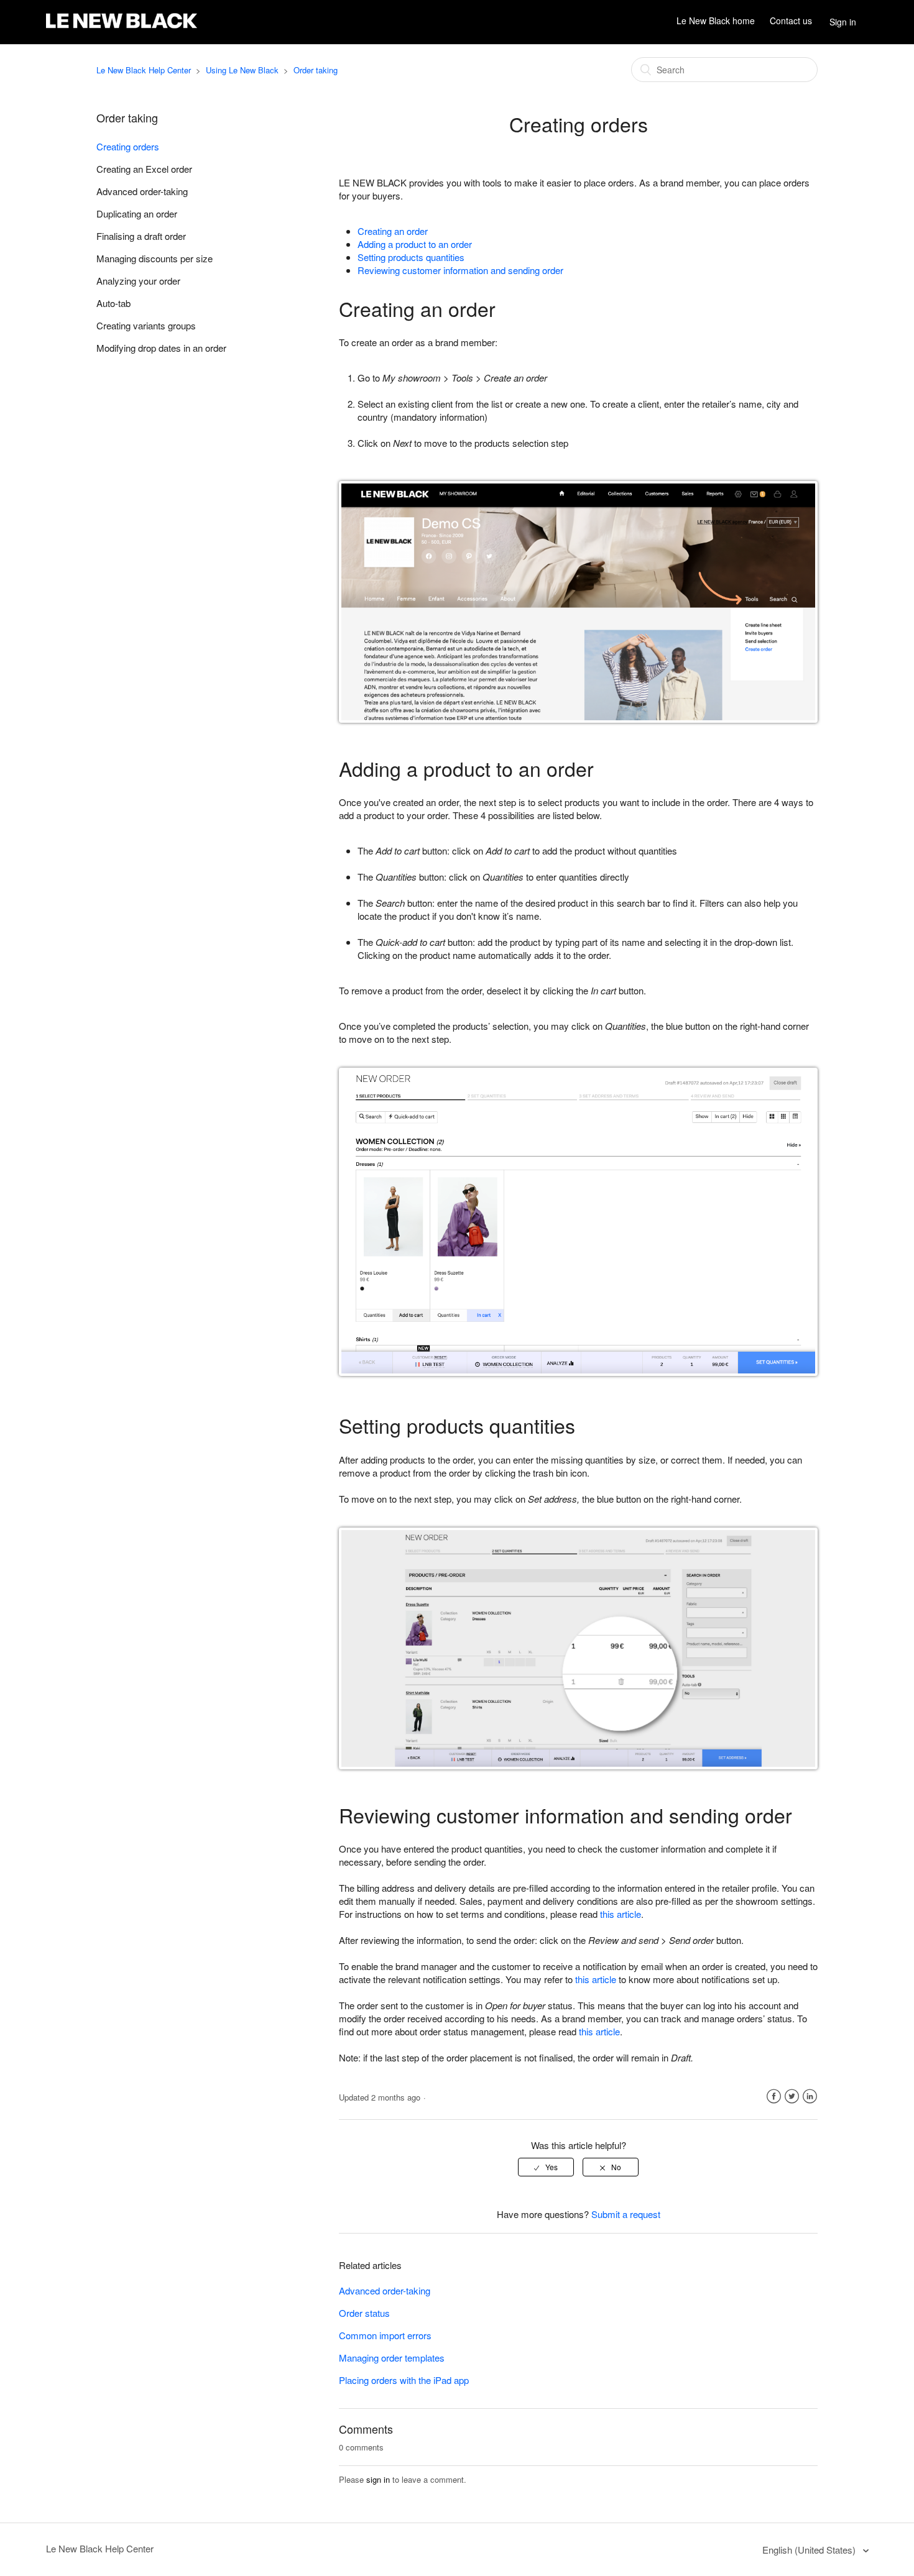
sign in (378, 2479)
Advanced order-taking (142, 191)
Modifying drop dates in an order (161, 348)
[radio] (546, 2167)
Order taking (316, 70)
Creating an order (393, 231)
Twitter (792, 2097)
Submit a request (626, 2214)
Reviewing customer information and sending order (460, 270)
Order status (364, 2313)
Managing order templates (392, 2358)
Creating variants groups (146, 325)
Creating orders (128, 146)
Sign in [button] (843, 22)
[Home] (122, 28)
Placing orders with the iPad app (404, 2380)
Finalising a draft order (141, 236)
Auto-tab (113, 303)
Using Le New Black (242, 70)
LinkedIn (810, 2097)
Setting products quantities (411, 257)
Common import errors (385, 2335)
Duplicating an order (137, 213)
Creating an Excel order (144, 169)
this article (621, 1914)
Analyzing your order (138, 281)
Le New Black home (716, 21)
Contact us (791, 21)
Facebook (774, 2097)
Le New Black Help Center (144, 70)
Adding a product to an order (415, 244)
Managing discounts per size (155, 258)
